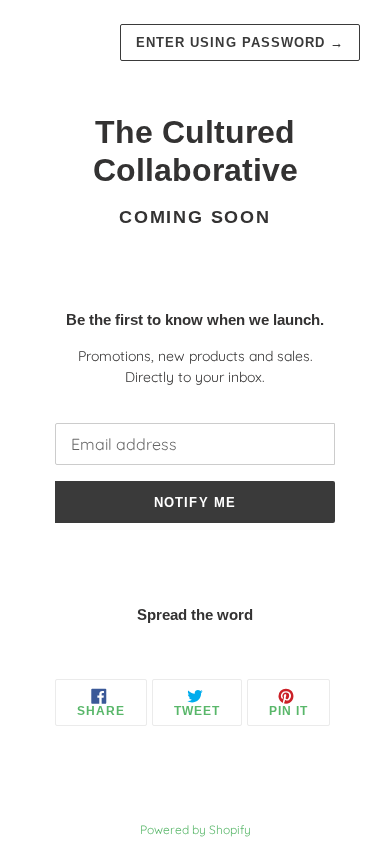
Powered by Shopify (195, 829)
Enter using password (240, 42)
